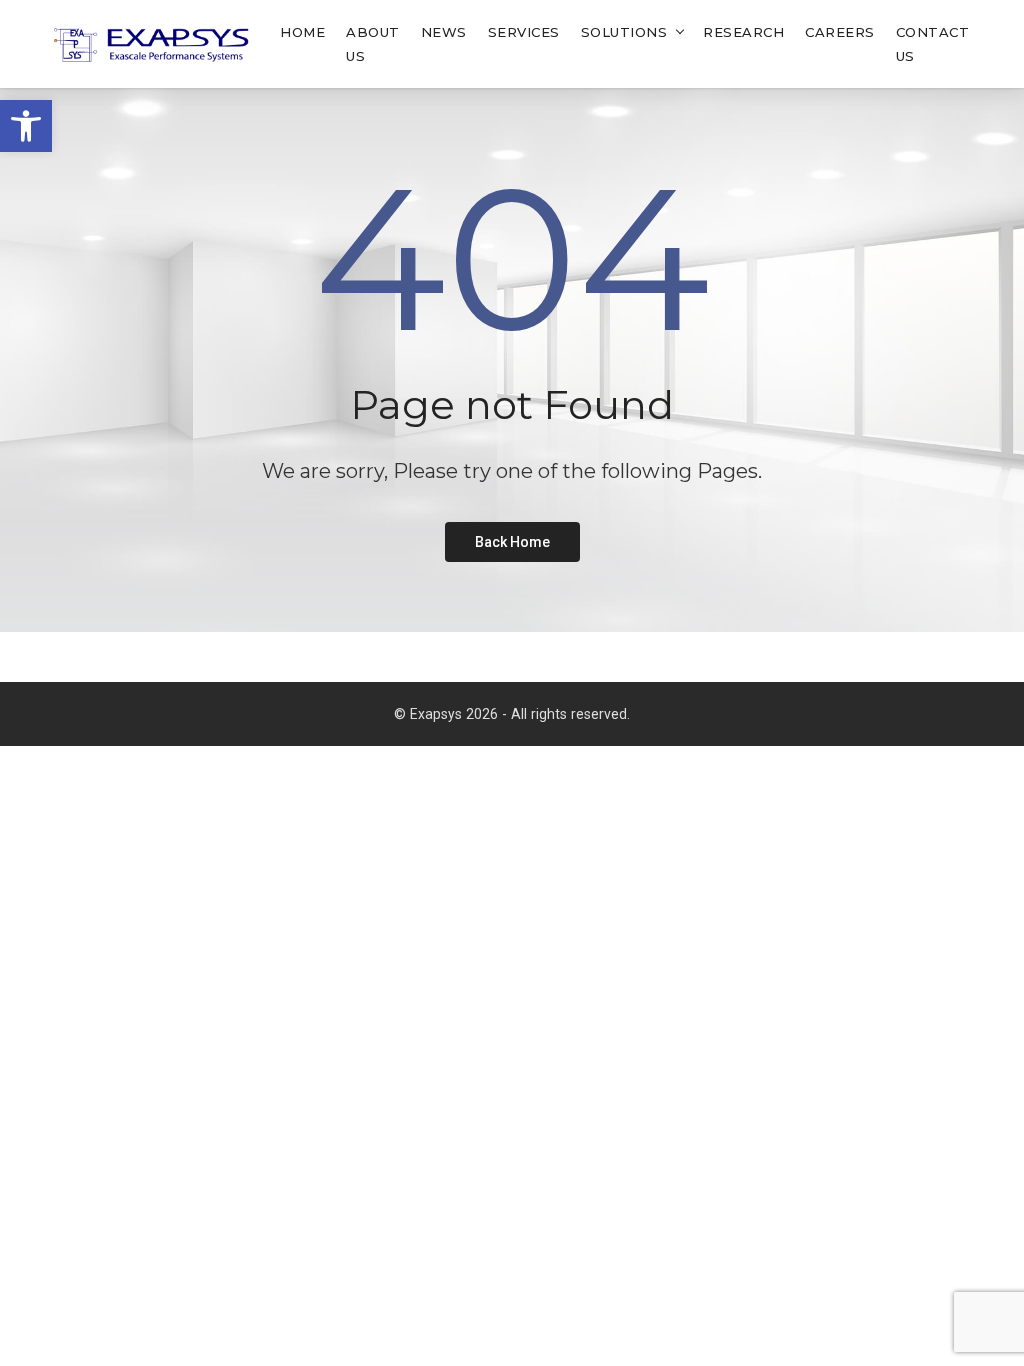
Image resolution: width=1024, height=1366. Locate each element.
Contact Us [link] (933, 44)
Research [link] (743, 32)
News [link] (444, 32)
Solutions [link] (624, 32)
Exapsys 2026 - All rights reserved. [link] (520, 714)
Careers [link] (840, 32)
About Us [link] (373, 44)
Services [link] (524, 32)
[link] (26, 126)
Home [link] (302, 32)
